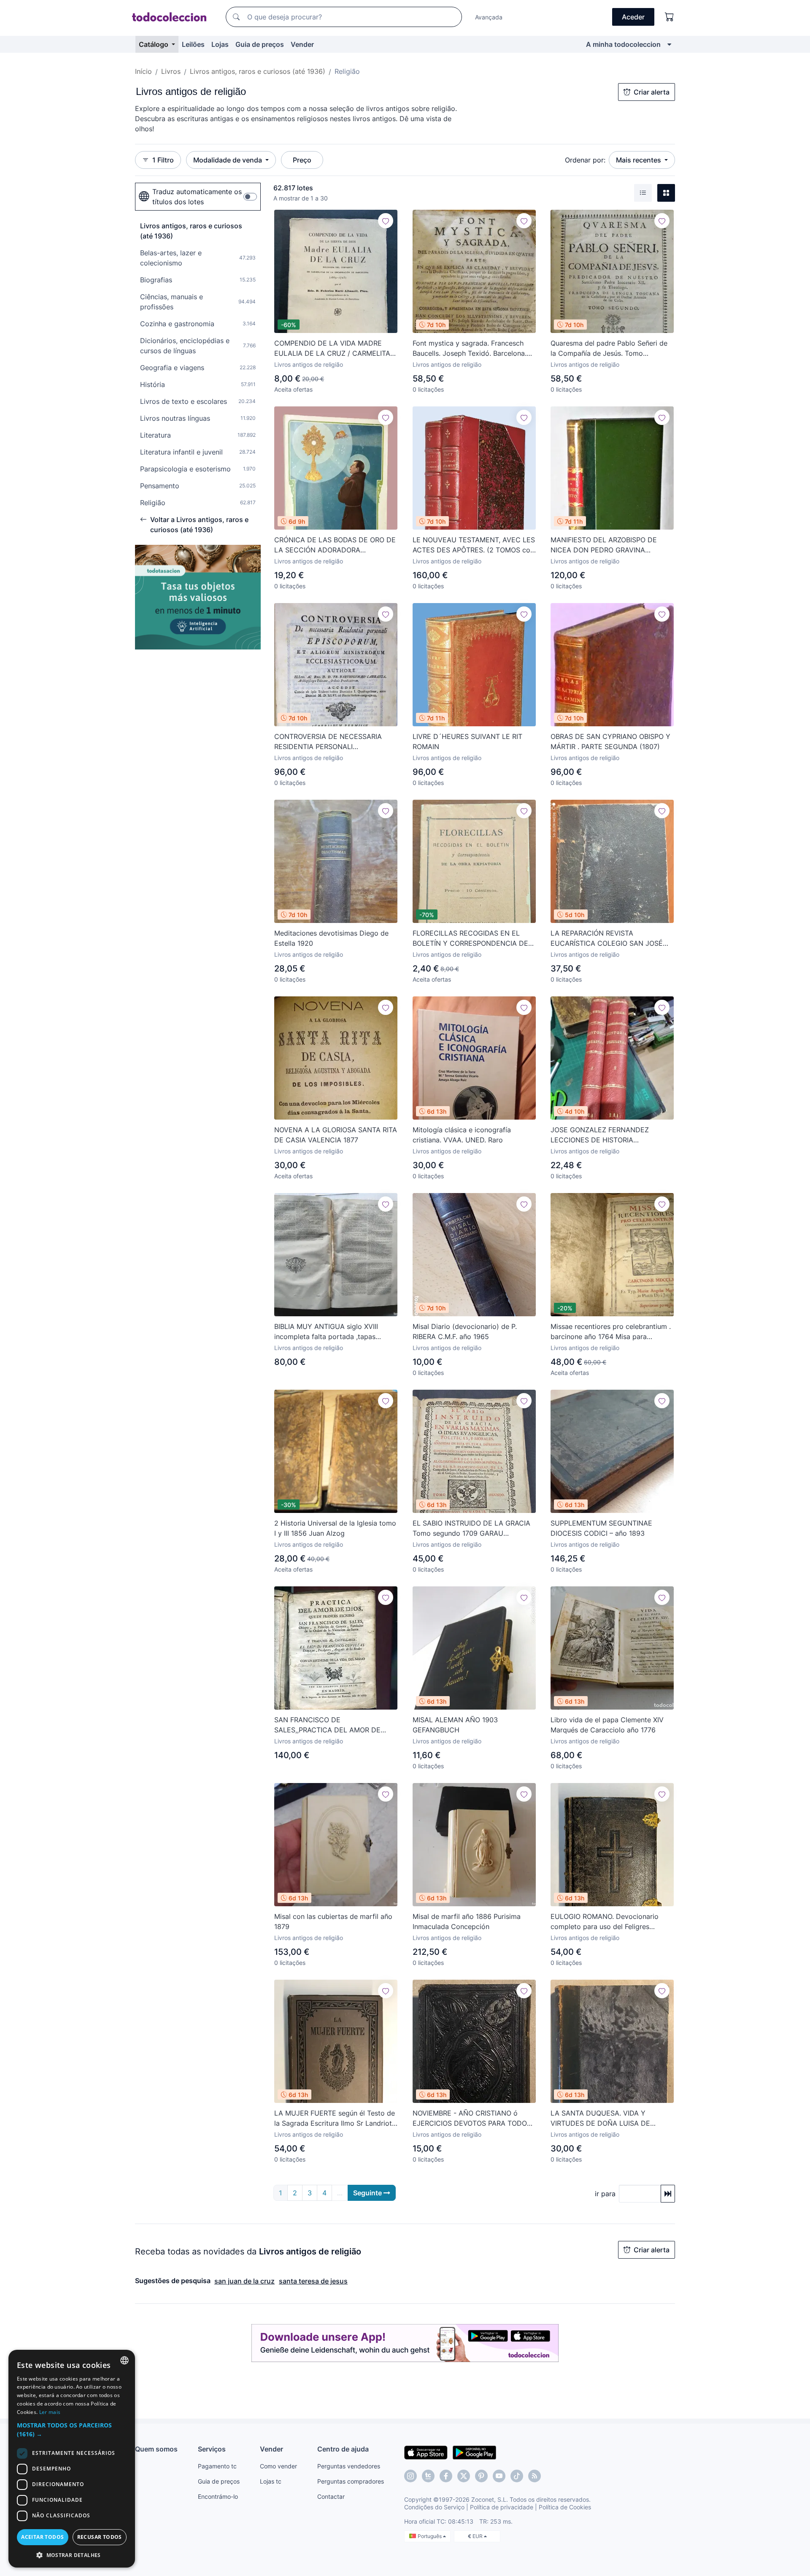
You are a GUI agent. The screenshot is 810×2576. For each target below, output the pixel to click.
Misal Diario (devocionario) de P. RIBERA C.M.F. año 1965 (465, 1331)
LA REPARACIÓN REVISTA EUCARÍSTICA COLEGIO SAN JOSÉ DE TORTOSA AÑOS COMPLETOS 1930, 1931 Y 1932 (607, 939)
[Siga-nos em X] (464, 2476)
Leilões (193, 44)
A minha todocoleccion (623, 44)
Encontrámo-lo (218, 2496)
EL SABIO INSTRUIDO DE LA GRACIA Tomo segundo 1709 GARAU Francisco (471, 1529)
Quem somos (156, 2449)
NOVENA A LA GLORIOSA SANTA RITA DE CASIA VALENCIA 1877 (336, 1135)
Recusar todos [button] (100, 2537)
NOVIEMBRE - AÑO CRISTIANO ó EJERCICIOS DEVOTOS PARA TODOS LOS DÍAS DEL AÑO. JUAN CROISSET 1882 (472, 2119)
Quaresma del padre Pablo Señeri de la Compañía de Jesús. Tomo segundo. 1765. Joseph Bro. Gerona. (609, 349)
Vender (302, 44)
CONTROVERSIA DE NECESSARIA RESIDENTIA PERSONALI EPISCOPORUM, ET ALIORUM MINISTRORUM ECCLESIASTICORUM (333, 742)
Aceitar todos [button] (42, 2537)
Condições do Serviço (434, 2507)
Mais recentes (639, 160)
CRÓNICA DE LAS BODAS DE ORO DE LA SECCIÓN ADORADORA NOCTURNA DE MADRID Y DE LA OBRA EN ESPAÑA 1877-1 (335, 545)
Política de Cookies (565, 2507)
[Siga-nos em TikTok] (517, 2476)
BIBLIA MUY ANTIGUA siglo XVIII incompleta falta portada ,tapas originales (326, 1332)
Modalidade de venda (228, 160)
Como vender (278, 2466)
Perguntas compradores (351, 2481)
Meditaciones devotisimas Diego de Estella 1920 (331, 938)
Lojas (220, 44)
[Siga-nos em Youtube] (499, 2476)
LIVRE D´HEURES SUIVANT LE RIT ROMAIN (467, 741)
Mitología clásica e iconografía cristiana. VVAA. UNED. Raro (462, 1135)
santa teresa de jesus (313, 2281)
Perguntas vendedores (349, 2466)
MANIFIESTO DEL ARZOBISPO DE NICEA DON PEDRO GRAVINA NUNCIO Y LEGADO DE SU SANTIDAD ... (612, 545)
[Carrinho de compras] (670, 17)
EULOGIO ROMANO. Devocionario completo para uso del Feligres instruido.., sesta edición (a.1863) (605, 1922)
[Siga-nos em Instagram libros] (428, 2476)
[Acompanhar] (386, 221)
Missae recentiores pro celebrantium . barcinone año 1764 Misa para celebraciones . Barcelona (611, 1332)
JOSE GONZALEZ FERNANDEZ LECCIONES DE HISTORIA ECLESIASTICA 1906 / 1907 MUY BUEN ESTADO (603, 1135)
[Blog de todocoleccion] (535, 2476)
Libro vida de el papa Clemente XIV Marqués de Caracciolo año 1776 (607, 1725)
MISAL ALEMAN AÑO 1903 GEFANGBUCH (455, 1725)
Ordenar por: (585, 160)
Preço (302, 160)
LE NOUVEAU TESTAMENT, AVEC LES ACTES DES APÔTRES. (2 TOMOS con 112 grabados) (474, 545)
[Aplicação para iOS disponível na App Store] (426, 2452)
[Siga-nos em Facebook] (446, 2476)
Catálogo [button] (154, 44)
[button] (72, 2430)
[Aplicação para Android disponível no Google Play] (474, 2452)
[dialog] (72, 2459)
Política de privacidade (502, 2507)
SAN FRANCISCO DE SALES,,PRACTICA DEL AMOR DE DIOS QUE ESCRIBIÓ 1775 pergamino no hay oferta (333, 1725)
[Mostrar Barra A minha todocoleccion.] (669, 44)
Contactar (331, 2496)
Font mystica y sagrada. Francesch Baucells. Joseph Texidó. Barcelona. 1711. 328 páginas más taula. (470, 349)
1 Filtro (163, 160)
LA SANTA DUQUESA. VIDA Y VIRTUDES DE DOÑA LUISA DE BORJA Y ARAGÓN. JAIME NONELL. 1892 (607, 2119)
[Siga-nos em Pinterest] (481, 2476)
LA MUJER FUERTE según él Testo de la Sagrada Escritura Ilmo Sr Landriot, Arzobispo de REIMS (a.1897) (335, 2119)
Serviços (212, 2449)
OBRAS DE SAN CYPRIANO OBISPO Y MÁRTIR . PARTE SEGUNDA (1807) (610, 741)
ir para (605, 2194)
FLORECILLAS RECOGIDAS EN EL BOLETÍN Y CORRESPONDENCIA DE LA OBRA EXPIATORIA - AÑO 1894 (470, 939)
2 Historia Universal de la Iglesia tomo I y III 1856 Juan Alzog (335, 1528)
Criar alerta (652, 92)
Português (430, 2536)
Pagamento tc (217, 2466)
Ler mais (50, 2412)
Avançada (489, 17)
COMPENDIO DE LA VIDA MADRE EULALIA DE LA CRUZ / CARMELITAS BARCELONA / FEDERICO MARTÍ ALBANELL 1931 (334, 349)
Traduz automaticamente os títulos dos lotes (197, 197)
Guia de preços (260, 44)
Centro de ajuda (343, 2449)
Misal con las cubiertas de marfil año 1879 (333, 1921)
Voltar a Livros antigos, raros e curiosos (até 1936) (199, 525)
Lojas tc (271, 2481)
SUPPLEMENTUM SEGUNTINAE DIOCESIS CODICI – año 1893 (601, 1528)
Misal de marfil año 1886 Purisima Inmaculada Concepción (467, 1921)
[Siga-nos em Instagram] (410, 2476)
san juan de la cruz (244, 2281)
